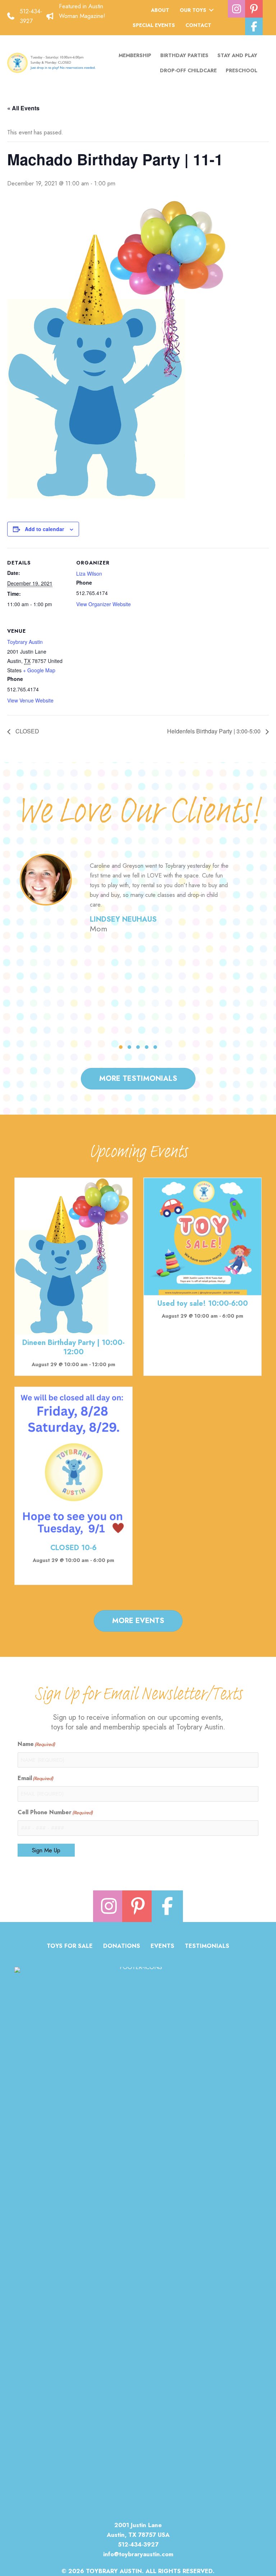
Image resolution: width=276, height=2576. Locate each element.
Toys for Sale (70, 1947)
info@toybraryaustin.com (138, 2554)
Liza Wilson (89, 573)
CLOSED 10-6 (73, 1548)
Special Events (154, 25)
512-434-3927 (138, 2544)
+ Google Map (39, 670)
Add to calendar (44, 529)
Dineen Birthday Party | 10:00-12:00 (73, 1347)
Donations (122, 1947)
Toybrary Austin (25, 642)
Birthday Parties (184, 55)
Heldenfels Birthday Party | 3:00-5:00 (215, 731)
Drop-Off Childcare (188, 70)
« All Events (23, 108)
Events (162, 1947)
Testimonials (207, 1947)
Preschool (241, 70)
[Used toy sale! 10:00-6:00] (203, 1236)
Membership (135, 55)
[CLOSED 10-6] (73, 1462)
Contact (198, 25)
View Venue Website (30, 700)
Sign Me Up (46, 1850)
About (160, 10)
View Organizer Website (103, 604)
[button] (211, 10)
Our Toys (193, 10)
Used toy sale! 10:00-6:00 (203, 1303)
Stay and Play (237, 55)
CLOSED (27, 731)
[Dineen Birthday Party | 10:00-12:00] (73, 1255)
